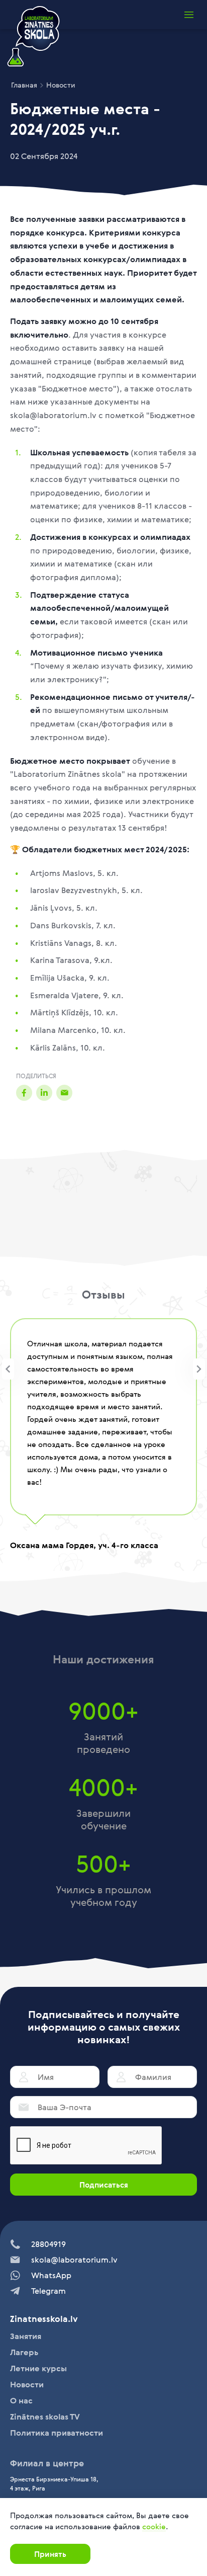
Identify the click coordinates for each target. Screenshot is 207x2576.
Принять (50, 2554)
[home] (33, 37)
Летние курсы (38, 2368)
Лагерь (24, 2352)
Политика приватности (57, 2433)
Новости (61, 85)
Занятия (26, 2336)
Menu (189, 15)
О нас (21, 2400)
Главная (24, 85)
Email (64, 1092)
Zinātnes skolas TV (45, 2417)
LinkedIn (44, 1092)
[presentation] (8, 1369)
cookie (154, 2526)
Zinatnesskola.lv (44, 2319)
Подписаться (104, 2185)
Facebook (24, 1092)
